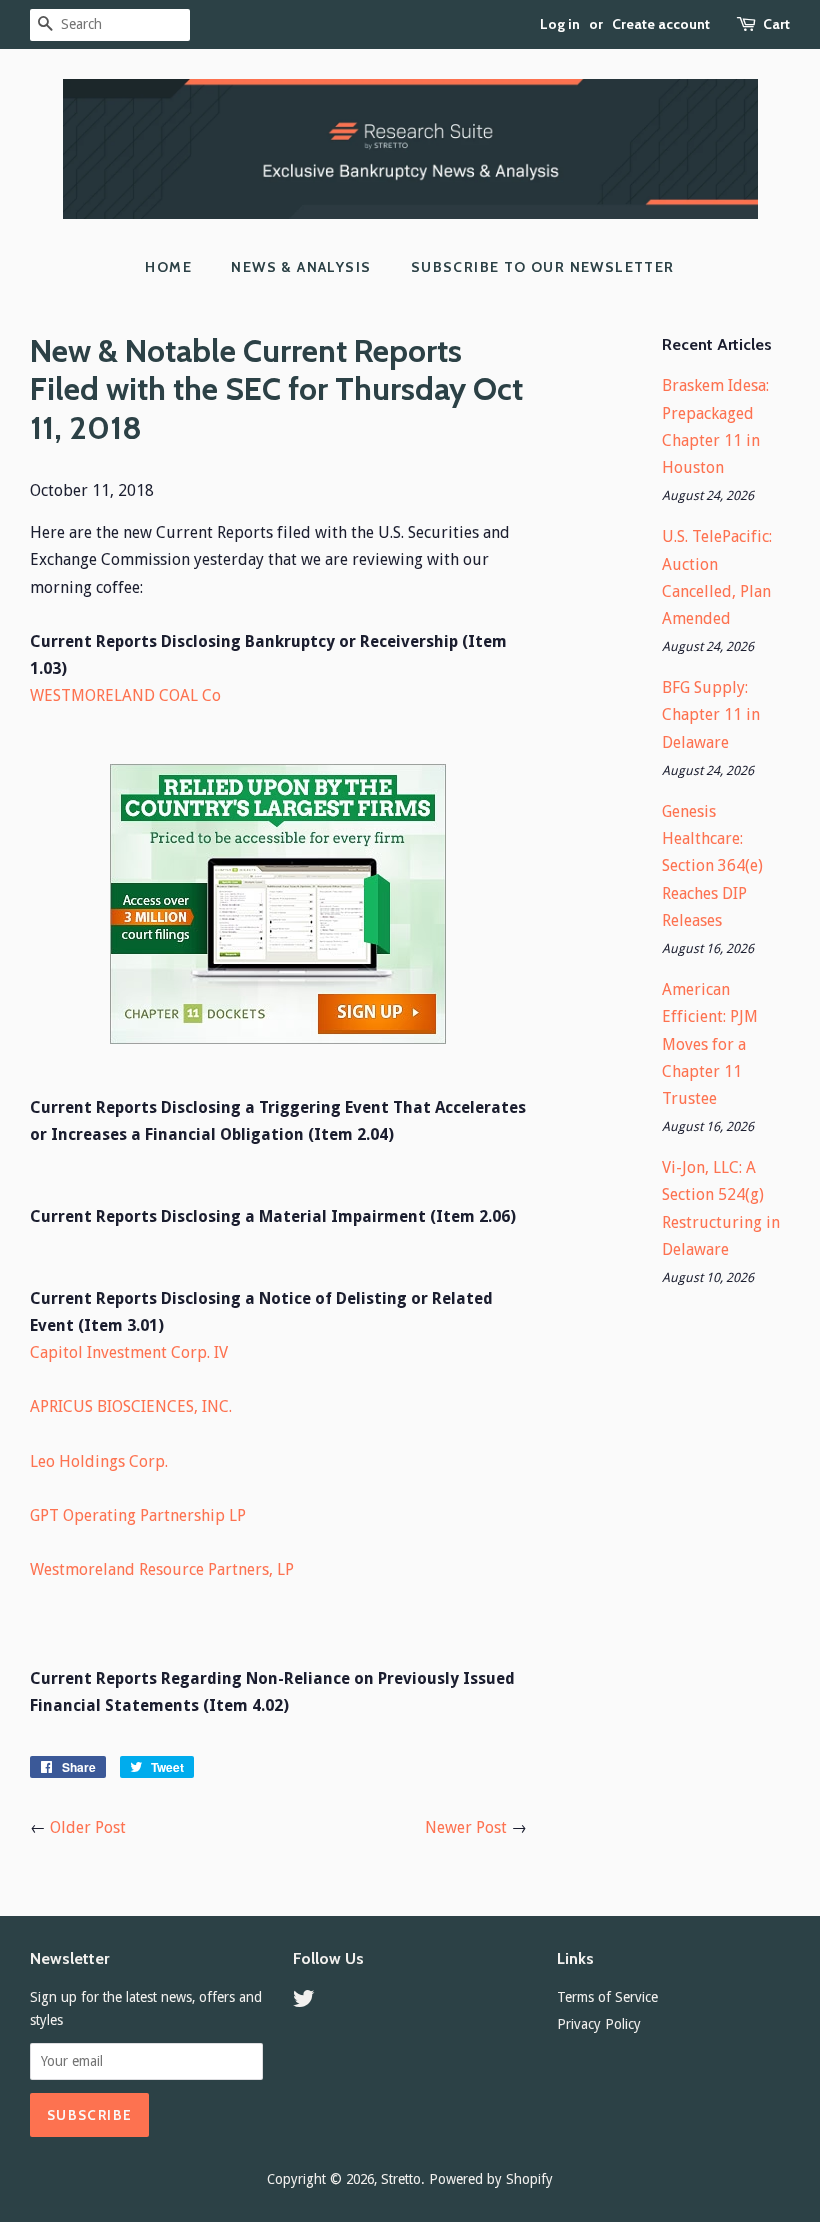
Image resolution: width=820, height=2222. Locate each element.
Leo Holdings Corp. (99, 1461)
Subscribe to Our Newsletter (543, 267)
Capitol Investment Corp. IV (129, 1352)
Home (168, 267)
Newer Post (466, 1827)
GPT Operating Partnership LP (138, 1515)
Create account (661, 24)
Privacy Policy (599, 2024)
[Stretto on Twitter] (304, 2002)
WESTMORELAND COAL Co (125, 695)
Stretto (401, 2179)
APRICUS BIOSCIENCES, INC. (131, 1406)
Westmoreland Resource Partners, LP (162, 1569)
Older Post (88, 1827)
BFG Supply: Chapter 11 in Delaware (711, 714)
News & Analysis (301, 267)
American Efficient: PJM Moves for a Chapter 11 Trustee (710, 1044)
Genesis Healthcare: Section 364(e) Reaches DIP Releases (712, 866)
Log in (560, 24)
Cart (776, 24)
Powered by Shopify (491, 2179)
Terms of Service (607, 1997)
